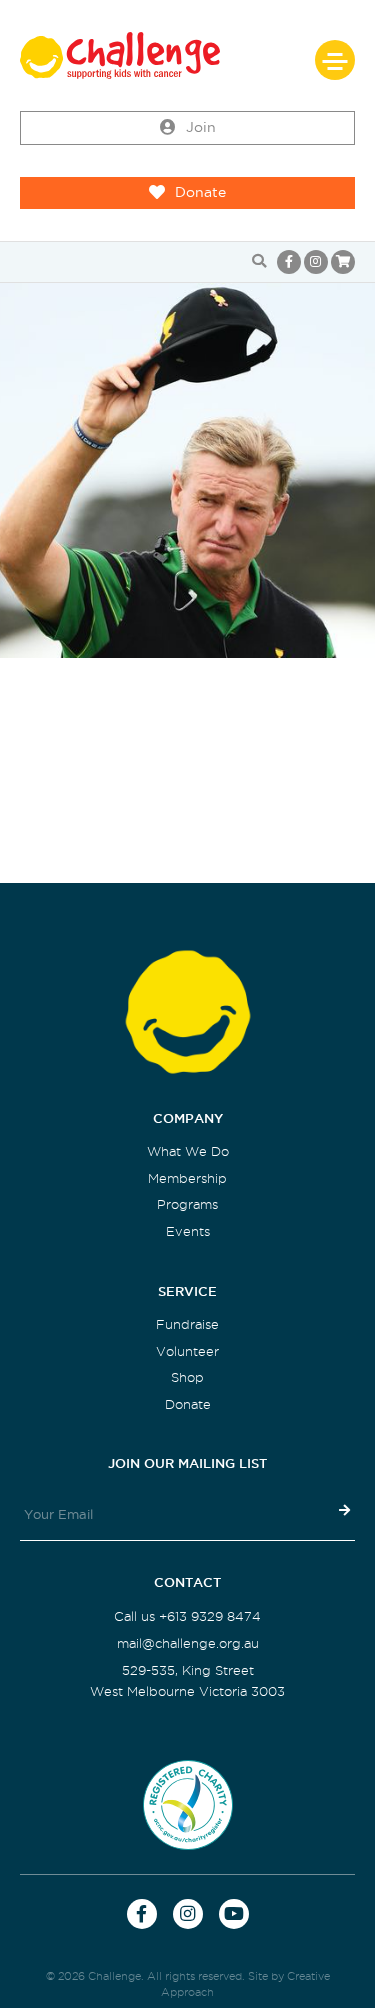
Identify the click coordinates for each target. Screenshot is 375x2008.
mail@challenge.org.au (188, 1643)
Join (201, 127)
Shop (187, 1377)
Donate (200, 192)
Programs (187, 1204)
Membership (187, 1178)
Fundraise (187, 1324)
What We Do (188, 1151)
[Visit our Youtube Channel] (234, 1914)
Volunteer (187, 1351)
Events (188, 1231)
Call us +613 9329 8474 (187, 1616)
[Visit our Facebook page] (289, 262)
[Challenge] (187, 55)
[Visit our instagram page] (316, 262)
